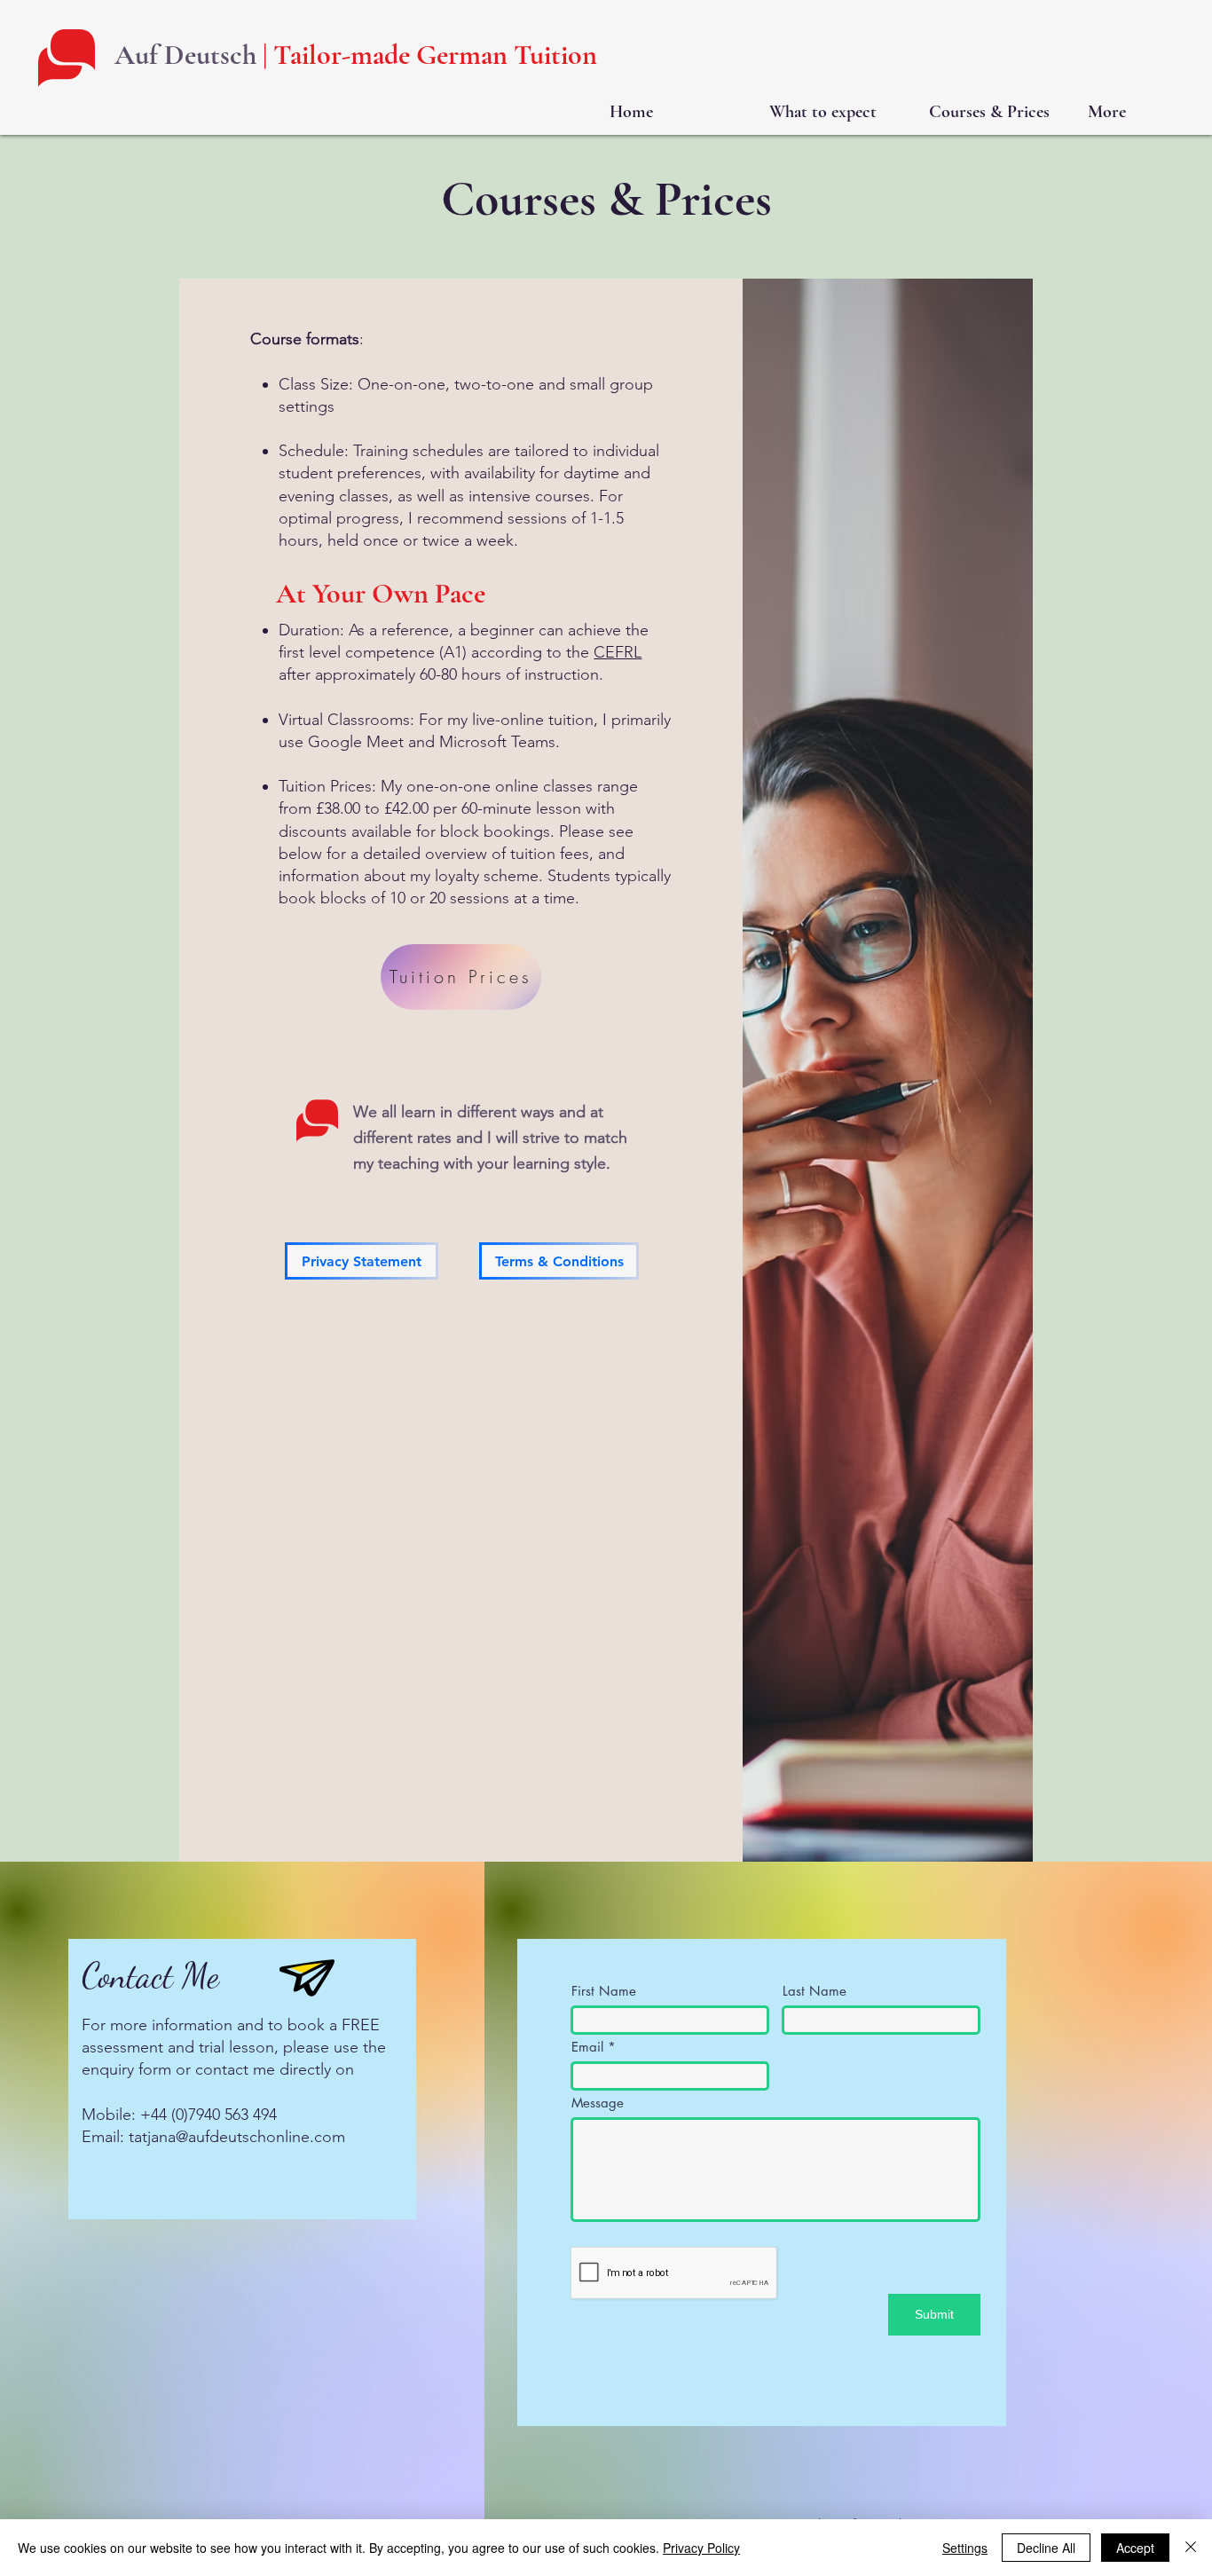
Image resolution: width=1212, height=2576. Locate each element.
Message (598, 2103)
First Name (604, 1991)
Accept (1135, 2548)
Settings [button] (965, 2548)
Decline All (1046, 2548)
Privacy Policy (701, 2548)
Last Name (815, 1991)
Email (587, 2047)
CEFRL (618, 652)
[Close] (1191, 2548)
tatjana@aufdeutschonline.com (237, 2137)
